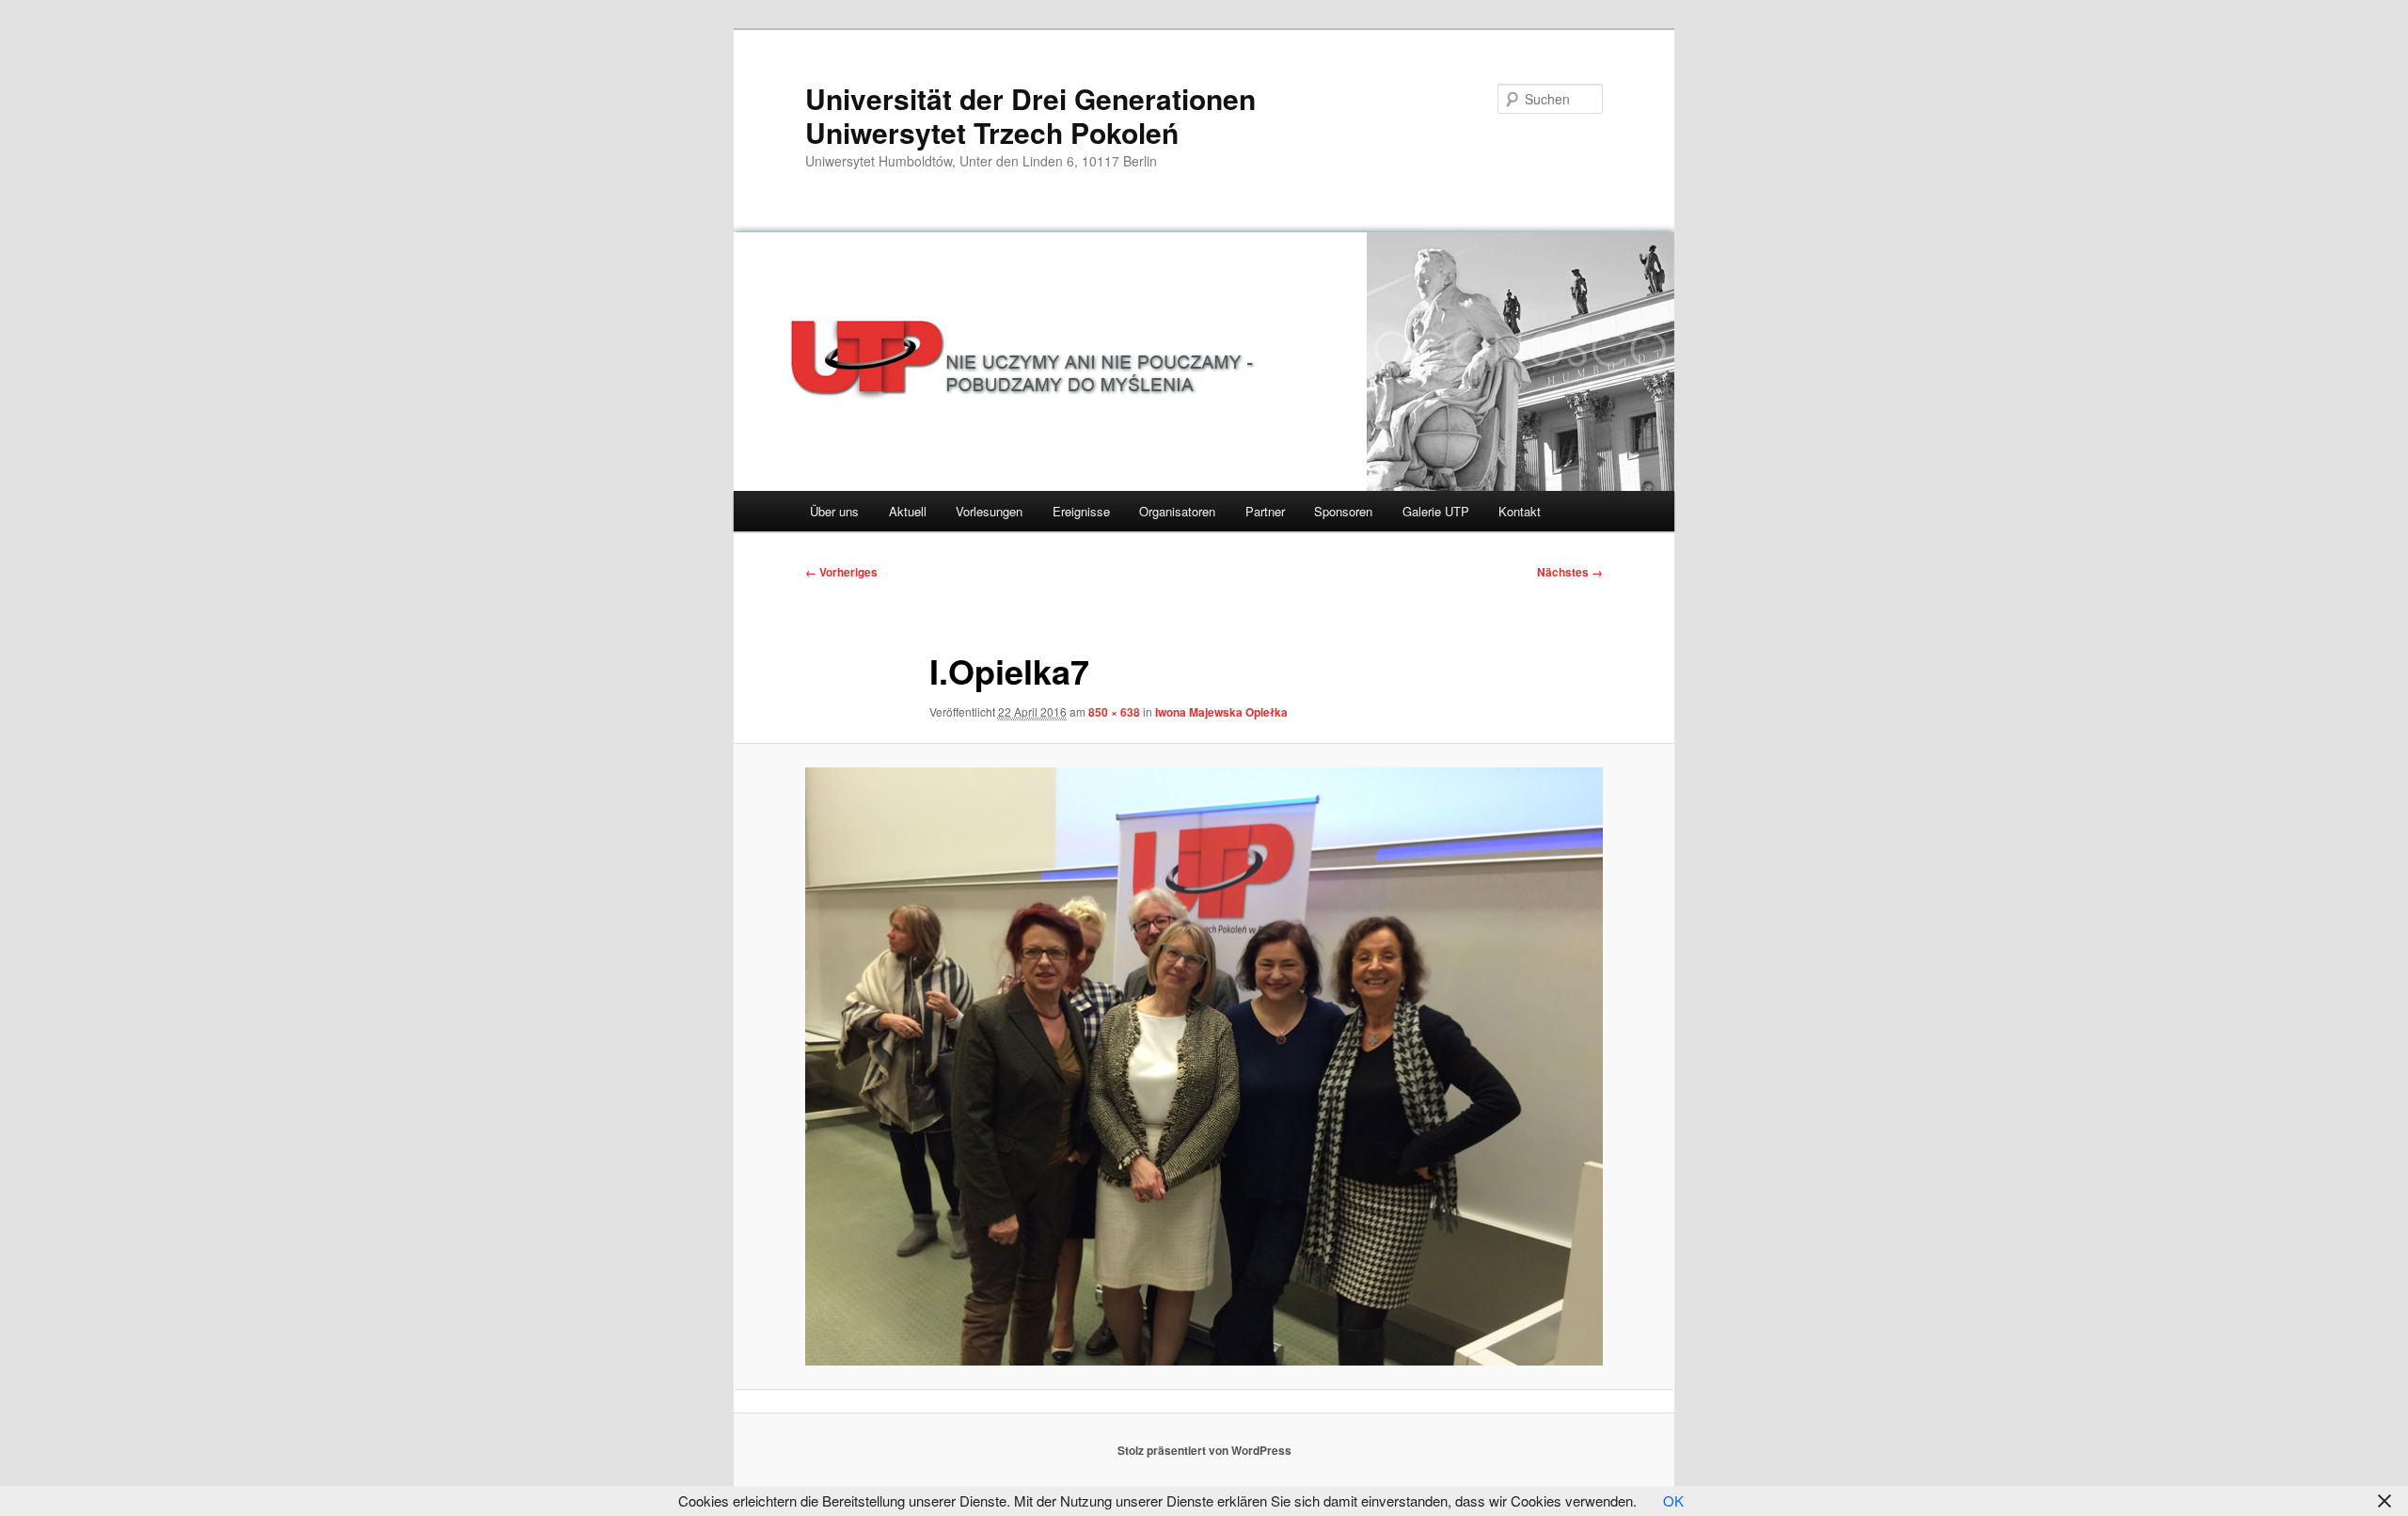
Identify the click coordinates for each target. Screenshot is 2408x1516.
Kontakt (1520, 511)
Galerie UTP (1436, 511)
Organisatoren (1177, 511)
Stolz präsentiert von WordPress (1204, 1450)
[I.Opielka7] (1204, 1066)
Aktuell (908, 511)
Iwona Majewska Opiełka (1221, 712)
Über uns (834, 511)
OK (1673, 1500)
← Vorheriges (841, 572)
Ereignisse (1081, 511)
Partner (1265, 511)
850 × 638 (1114, 712)
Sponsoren (1343, 511)
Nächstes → (1570, 572)
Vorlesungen (989, 511)
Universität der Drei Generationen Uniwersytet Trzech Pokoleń (1030, 115)
